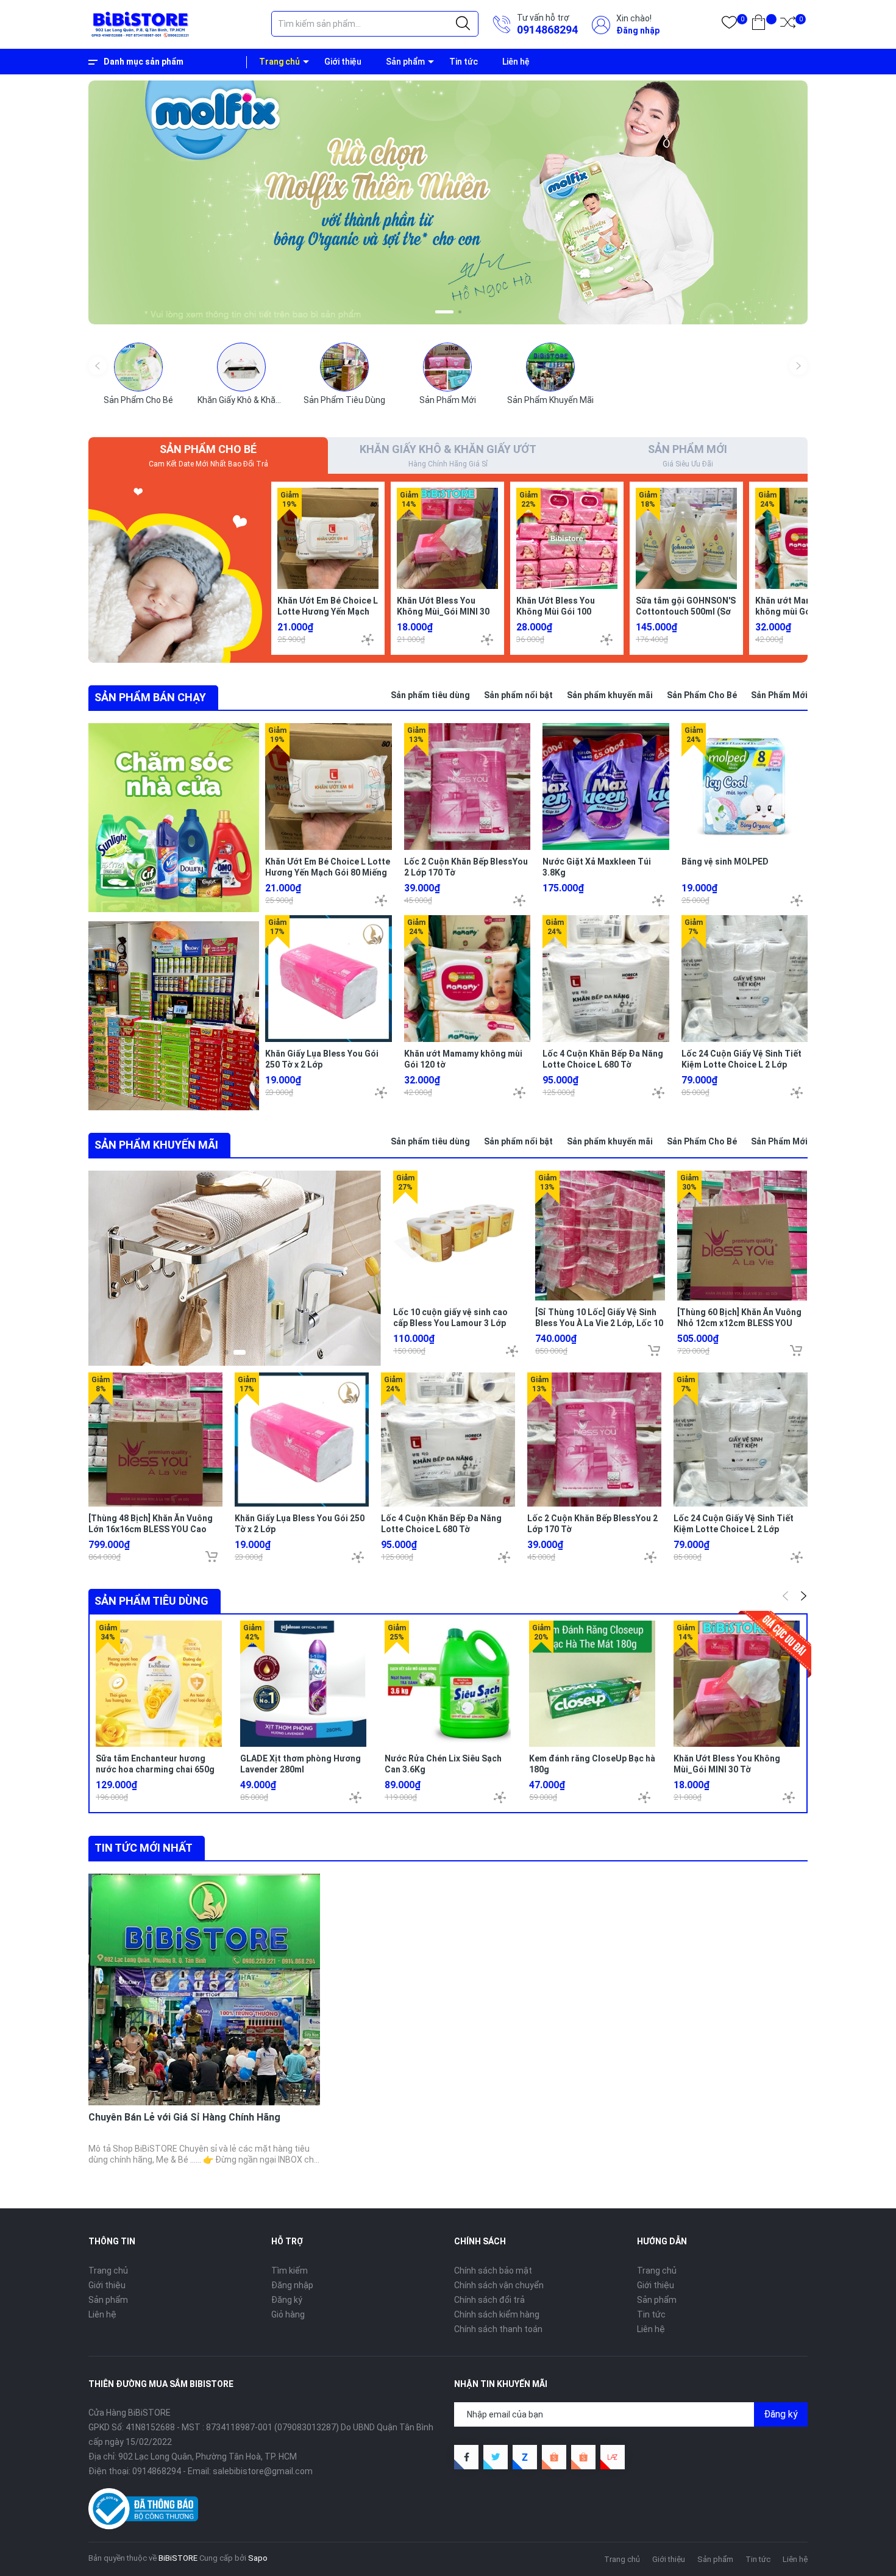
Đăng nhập (638, 30)
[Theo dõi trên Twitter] (496, 2457)
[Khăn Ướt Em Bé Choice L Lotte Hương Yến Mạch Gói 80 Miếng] (328, 538)
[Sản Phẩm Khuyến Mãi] (550, 367)
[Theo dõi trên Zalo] (525, 2457)
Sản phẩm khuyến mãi (610, 695)
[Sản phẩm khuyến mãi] (235, 1268)
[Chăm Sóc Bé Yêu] (175, 568)
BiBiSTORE (178, 2558)
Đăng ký (287, 2300)
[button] (437, 312)
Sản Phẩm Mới (448, 400)
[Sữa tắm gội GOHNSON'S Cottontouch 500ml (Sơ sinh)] (686, 538)
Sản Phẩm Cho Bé (138, 400)
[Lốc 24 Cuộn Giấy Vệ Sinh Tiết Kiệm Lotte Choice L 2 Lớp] (745, 979)
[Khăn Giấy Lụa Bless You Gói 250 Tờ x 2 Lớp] (329, 979)
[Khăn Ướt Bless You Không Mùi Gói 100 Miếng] (567, 538)
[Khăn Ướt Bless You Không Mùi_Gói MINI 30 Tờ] (447, 538)
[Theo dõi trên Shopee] (554, 2457)
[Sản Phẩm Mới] (447, 367)
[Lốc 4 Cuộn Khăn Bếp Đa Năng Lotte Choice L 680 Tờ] (606, 979)
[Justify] (463, 24)
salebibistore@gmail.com (263, 2471)
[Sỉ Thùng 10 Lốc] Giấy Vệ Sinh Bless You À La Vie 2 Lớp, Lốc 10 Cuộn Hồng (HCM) (599, 1323)
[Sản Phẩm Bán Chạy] (174, 818)
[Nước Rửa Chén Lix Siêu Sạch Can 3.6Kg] (448, 1684)
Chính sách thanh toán (498, 2329)
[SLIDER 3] (448, 202)
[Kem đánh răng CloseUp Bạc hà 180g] (592, 1684)
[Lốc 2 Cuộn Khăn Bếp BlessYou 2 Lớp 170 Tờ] (468, 787)
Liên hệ (516, 62)
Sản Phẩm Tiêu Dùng (344, 400)
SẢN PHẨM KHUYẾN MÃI (156, 1145)
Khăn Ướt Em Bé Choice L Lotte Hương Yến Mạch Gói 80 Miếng (328, 612)
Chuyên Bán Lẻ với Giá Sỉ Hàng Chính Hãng (184, 2117)
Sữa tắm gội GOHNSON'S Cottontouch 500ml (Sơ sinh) (686, 612)
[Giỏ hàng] (759, 25)
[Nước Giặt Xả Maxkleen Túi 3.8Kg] (606, 787)
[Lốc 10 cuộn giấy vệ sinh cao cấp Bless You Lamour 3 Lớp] (458, 1236)
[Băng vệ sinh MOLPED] (745, 787)
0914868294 (547, 30)
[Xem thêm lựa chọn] (368, 640)
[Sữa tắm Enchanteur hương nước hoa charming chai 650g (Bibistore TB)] (159, 1684)
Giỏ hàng (288, 2314)
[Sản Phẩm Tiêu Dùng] (344, 367)
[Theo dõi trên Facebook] (466, 2457)
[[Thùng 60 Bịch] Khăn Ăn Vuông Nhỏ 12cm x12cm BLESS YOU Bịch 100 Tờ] (742, 1236)
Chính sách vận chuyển (499, 2285)
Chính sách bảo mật (493, 2271)
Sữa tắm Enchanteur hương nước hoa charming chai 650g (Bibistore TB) (155, 1769)
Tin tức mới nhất (144, 1848)
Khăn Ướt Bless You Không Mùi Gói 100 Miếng (556, 612)
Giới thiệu (343, 62)
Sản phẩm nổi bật (518, 695)
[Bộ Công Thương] (143, 2508)
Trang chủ (279, 62)
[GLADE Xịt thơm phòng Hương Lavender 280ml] (303, 1684)
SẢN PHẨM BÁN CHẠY (150, 697)
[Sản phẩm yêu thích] (729, 25)
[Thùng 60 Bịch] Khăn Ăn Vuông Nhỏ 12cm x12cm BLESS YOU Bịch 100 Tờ (739, 1323)
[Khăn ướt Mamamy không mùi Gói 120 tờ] (806, 538)
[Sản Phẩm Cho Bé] (138, 367)
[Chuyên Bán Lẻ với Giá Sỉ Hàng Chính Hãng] (204, 1989)
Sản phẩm (405, 62)
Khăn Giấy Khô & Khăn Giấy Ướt (257, 400)
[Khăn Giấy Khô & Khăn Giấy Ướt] (241, 367)
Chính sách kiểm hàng (497, 2314)
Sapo (258, 2558)
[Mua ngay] (654, 1350)
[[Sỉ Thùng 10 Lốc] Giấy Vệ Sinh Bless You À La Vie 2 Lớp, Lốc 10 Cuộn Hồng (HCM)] (600, 1236)
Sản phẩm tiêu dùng (430, 695)
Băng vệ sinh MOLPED (725, 862)
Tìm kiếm (290, 2271)
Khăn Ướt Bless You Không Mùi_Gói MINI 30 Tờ (443, 612)
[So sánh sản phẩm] (788, 25)
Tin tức (464, 62)
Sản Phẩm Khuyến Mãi (550, 400)
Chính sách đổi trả (489, 2300)
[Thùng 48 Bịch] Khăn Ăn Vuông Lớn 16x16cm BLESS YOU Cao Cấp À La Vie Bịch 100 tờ (151, 1529)
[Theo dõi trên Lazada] (613, 2457)
